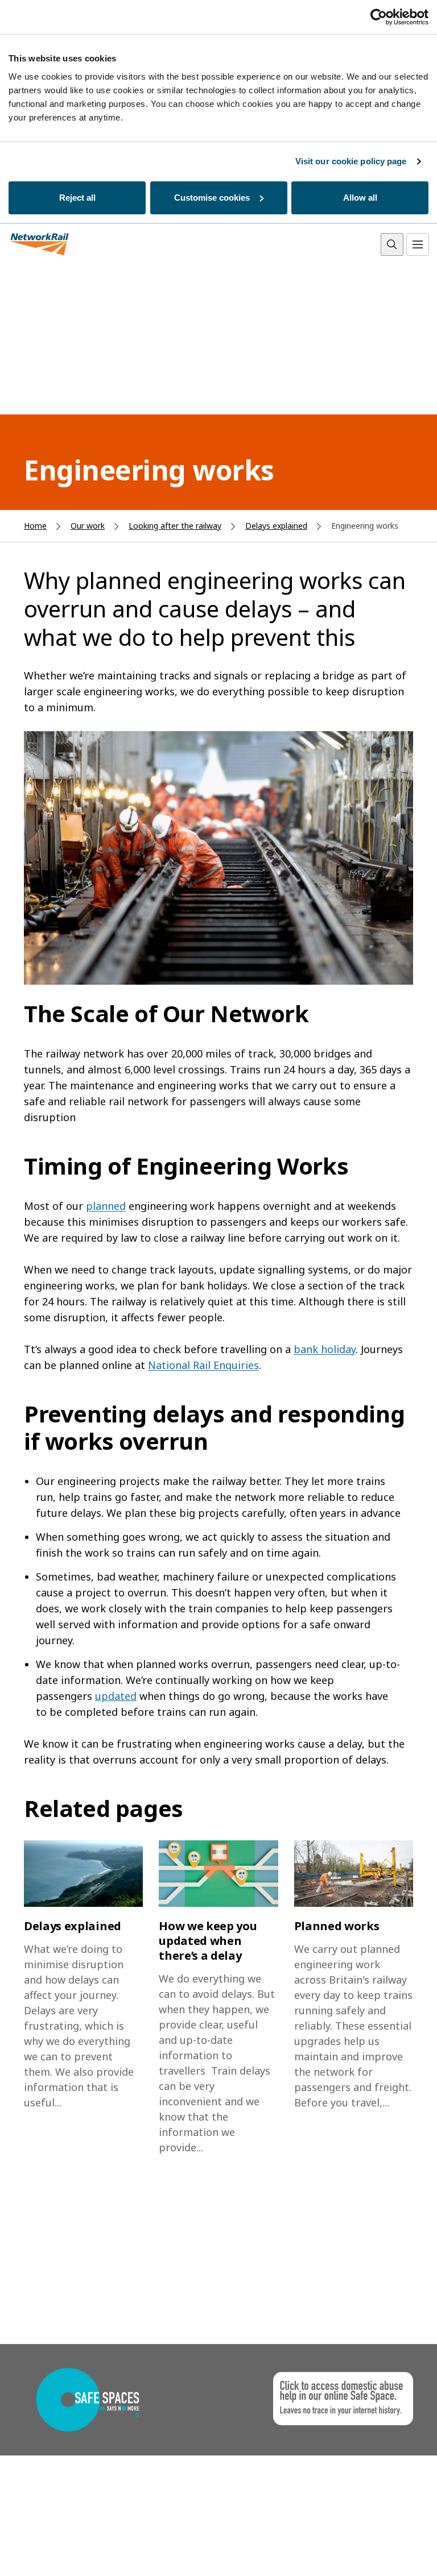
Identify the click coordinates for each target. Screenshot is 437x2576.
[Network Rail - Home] (40, 245)
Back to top (375, 2550)
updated (116, 1696)
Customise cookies (212, 198)
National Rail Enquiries (203, 1365)
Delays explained (276, 526)
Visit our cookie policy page (351, 161)
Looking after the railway (175, 526)
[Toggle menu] (418, 244)
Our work (88, 526)
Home (35, 526)
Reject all (77, 198)
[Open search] (392, 244)
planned (106, 1206)
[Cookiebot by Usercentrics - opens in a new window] (379, 17)
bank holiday (325, 1349)
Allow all (360, 198)
